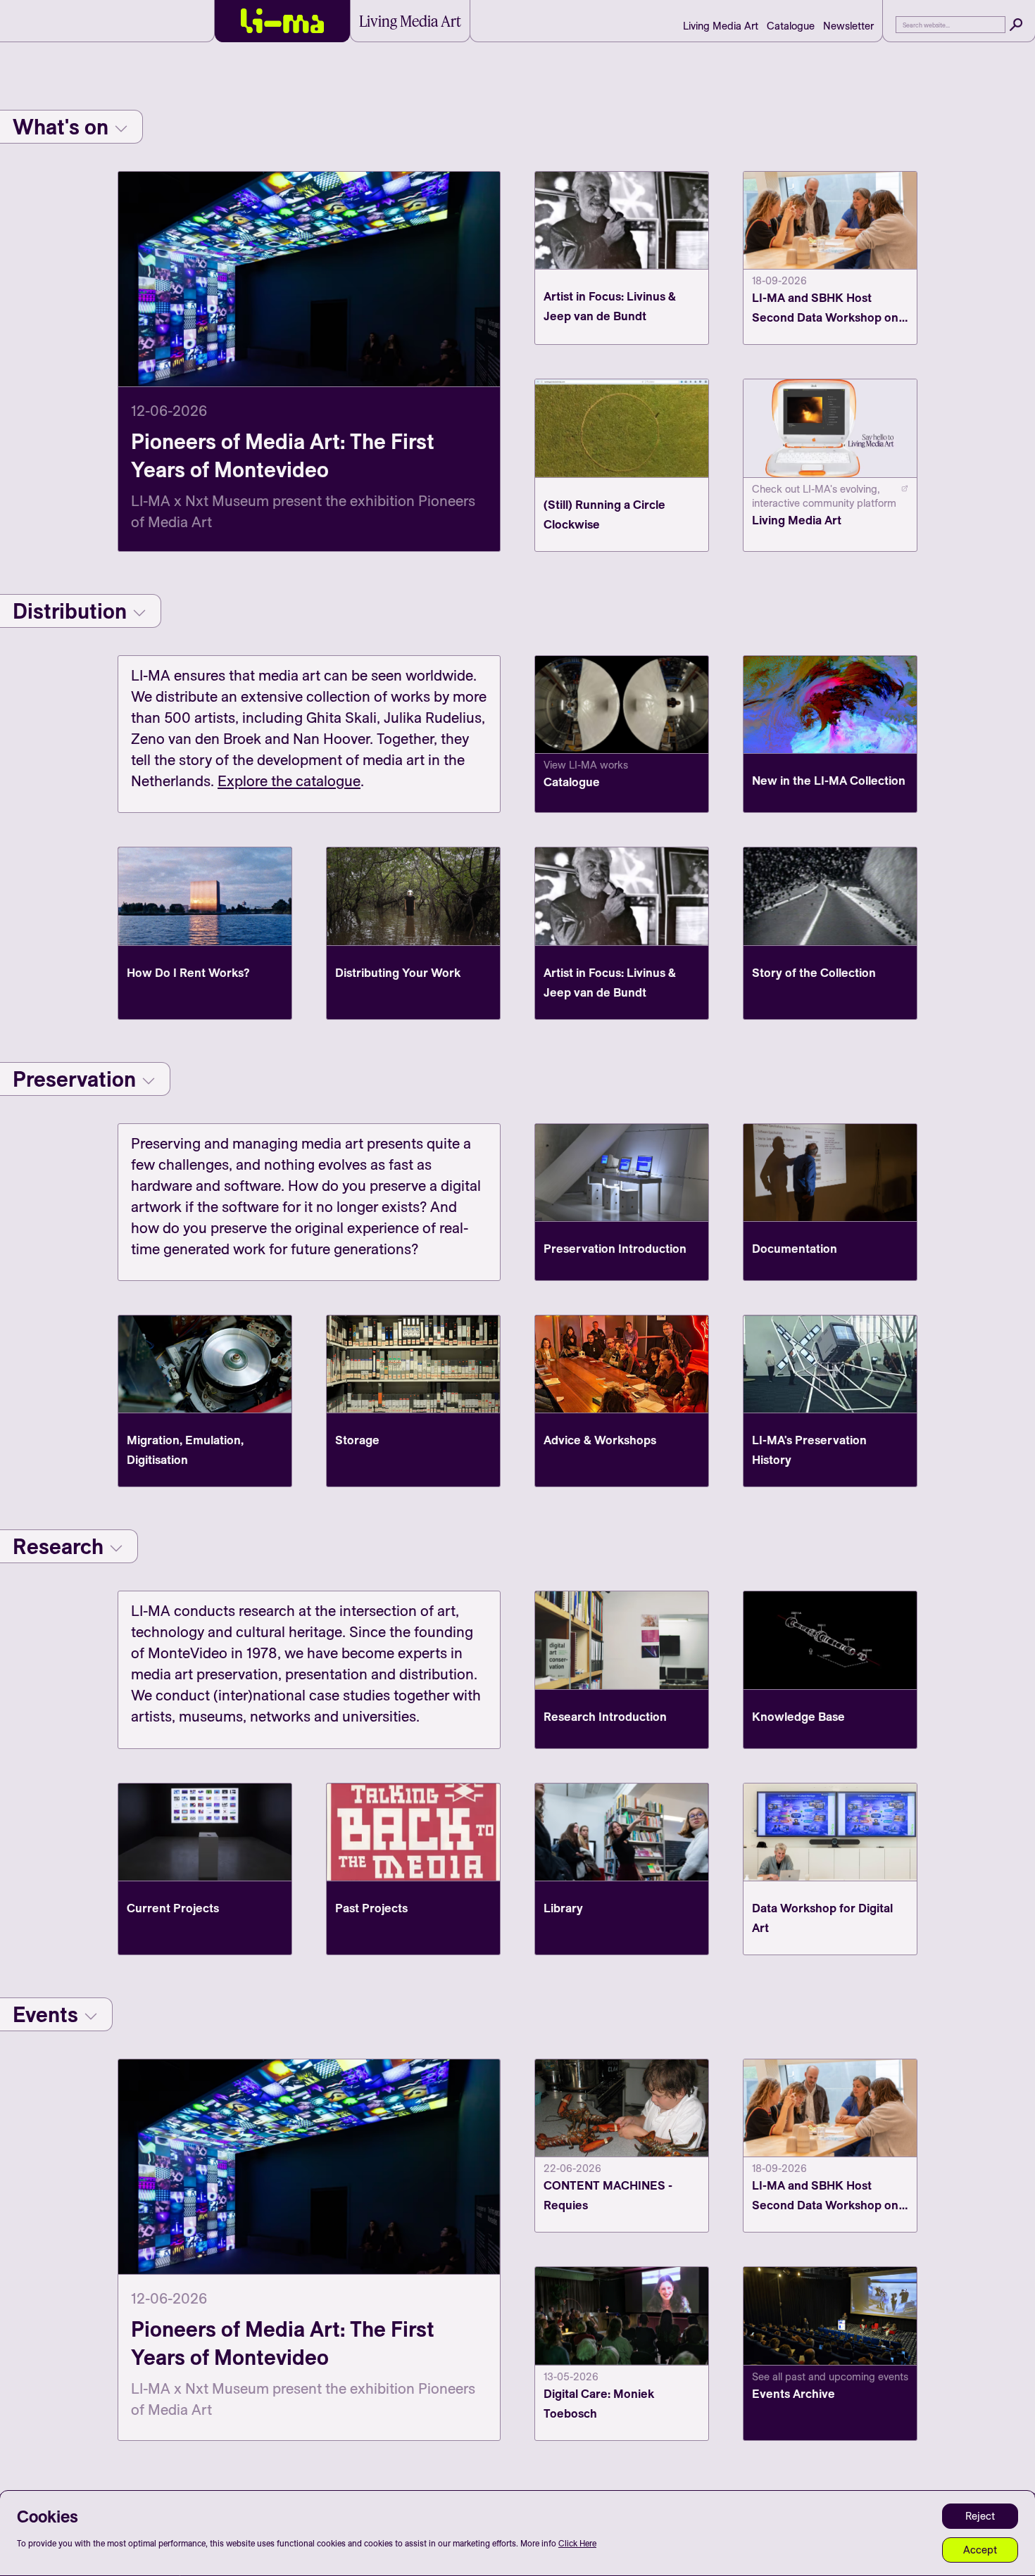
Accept (980, 2550)
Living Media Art (721, 26)
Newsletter (848, 26)
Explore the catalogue (289, 781)
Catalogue (791, 26)
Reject (980, 2516)
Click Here (577, 2543)
